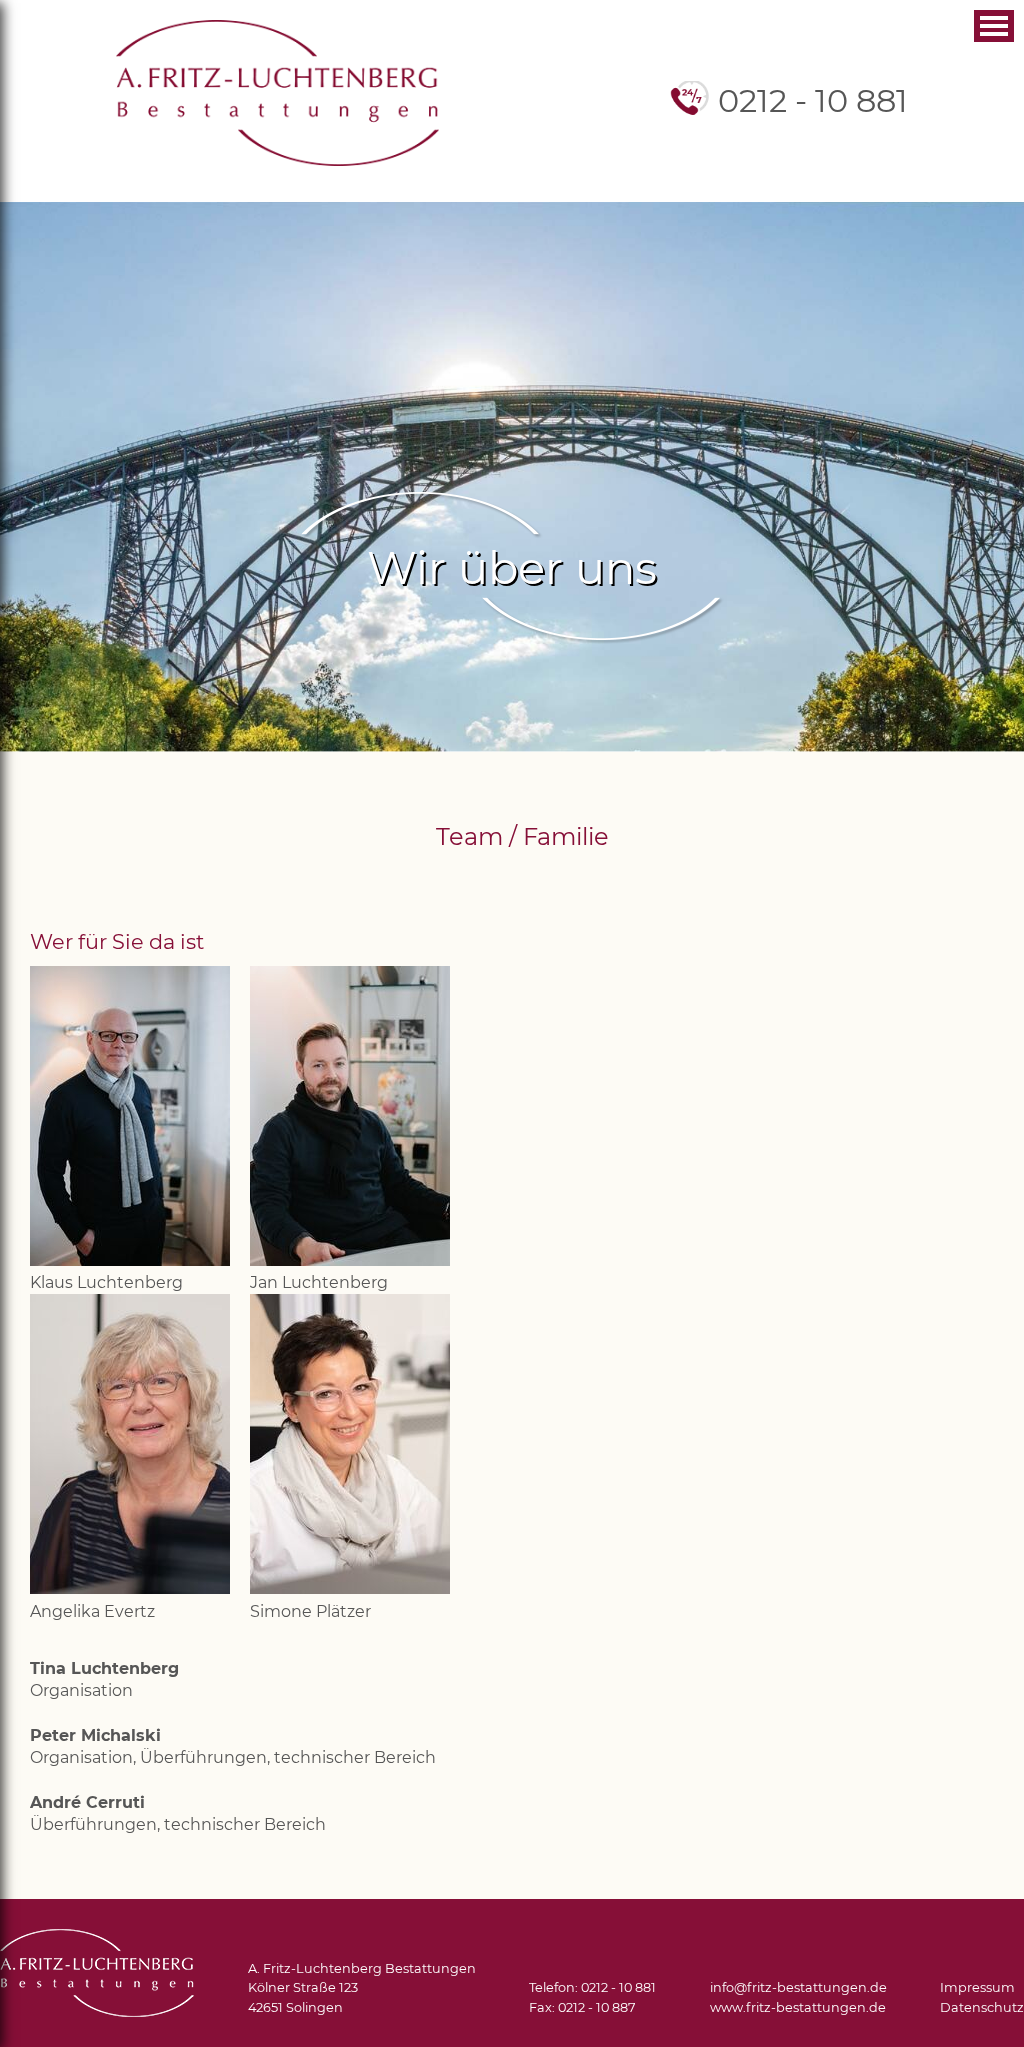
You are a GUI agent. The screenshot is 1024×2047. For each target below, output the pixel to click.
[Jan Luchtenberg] (350, 1260)
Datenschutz (982, 2007)
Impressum (977, 1987)
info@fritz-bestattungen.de (798, 1987)
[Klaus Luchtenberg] (130, 1260)
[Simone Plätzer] (350, 1588)
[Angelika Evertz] (130, 1588)
